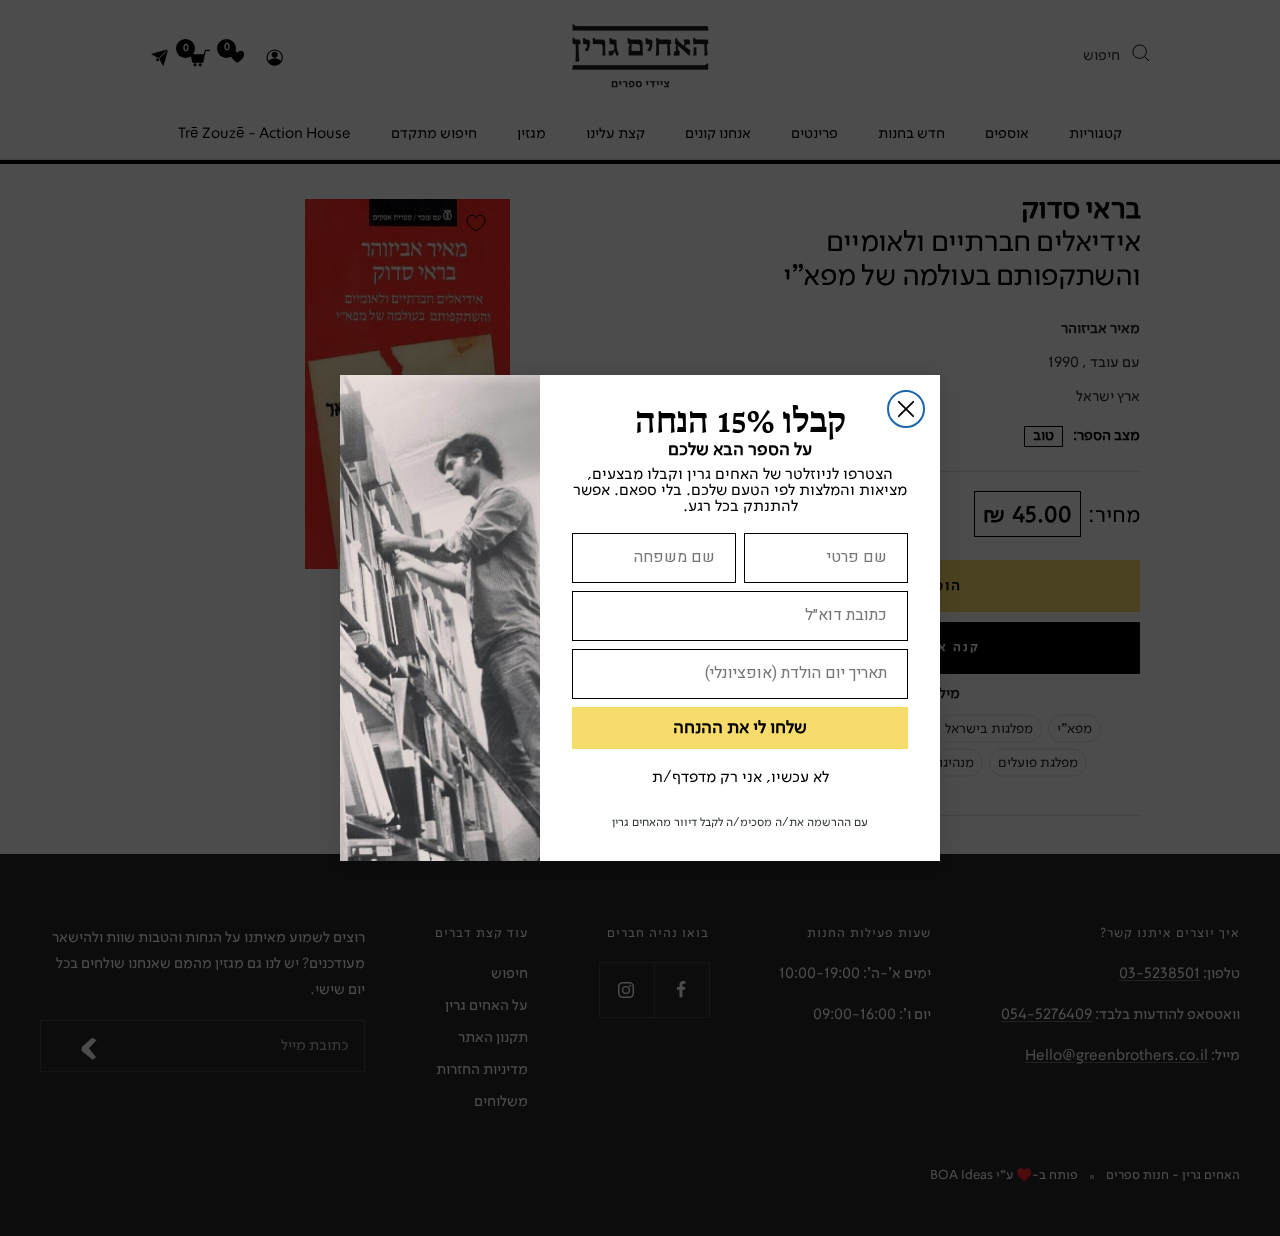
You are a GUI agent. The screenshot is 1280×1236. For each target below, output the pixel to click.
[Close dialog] (906, 409)
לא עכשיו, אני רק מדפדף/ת (740, 778)
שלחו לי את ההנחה (740, 728)
